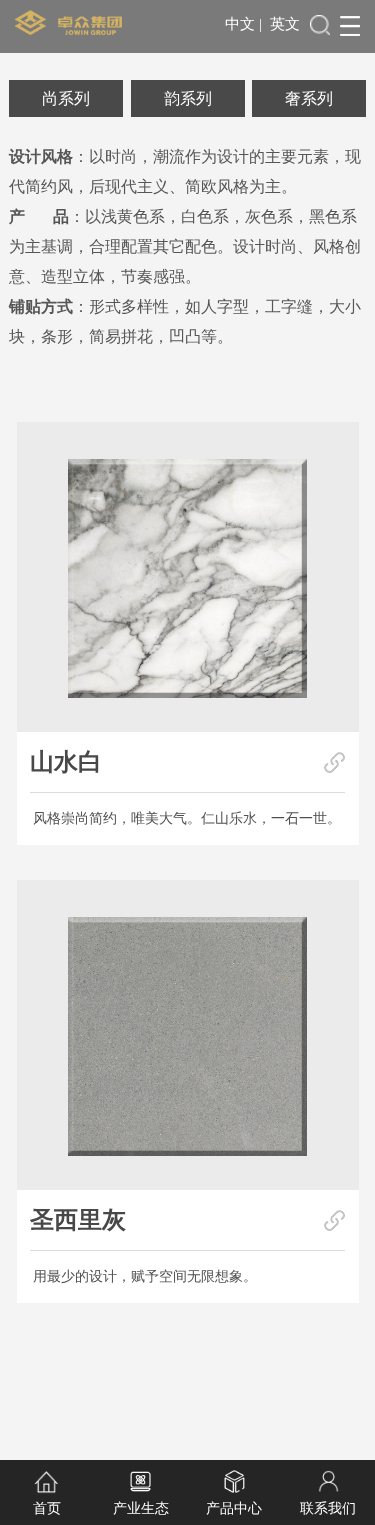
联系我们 (328, 1508)
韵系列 (188, 98)
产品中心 (234, 1508)
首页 (47, 1508)
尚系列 (66, 98)
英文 (285, 24)
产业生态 (141, 1508)
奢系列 (309, 98)
